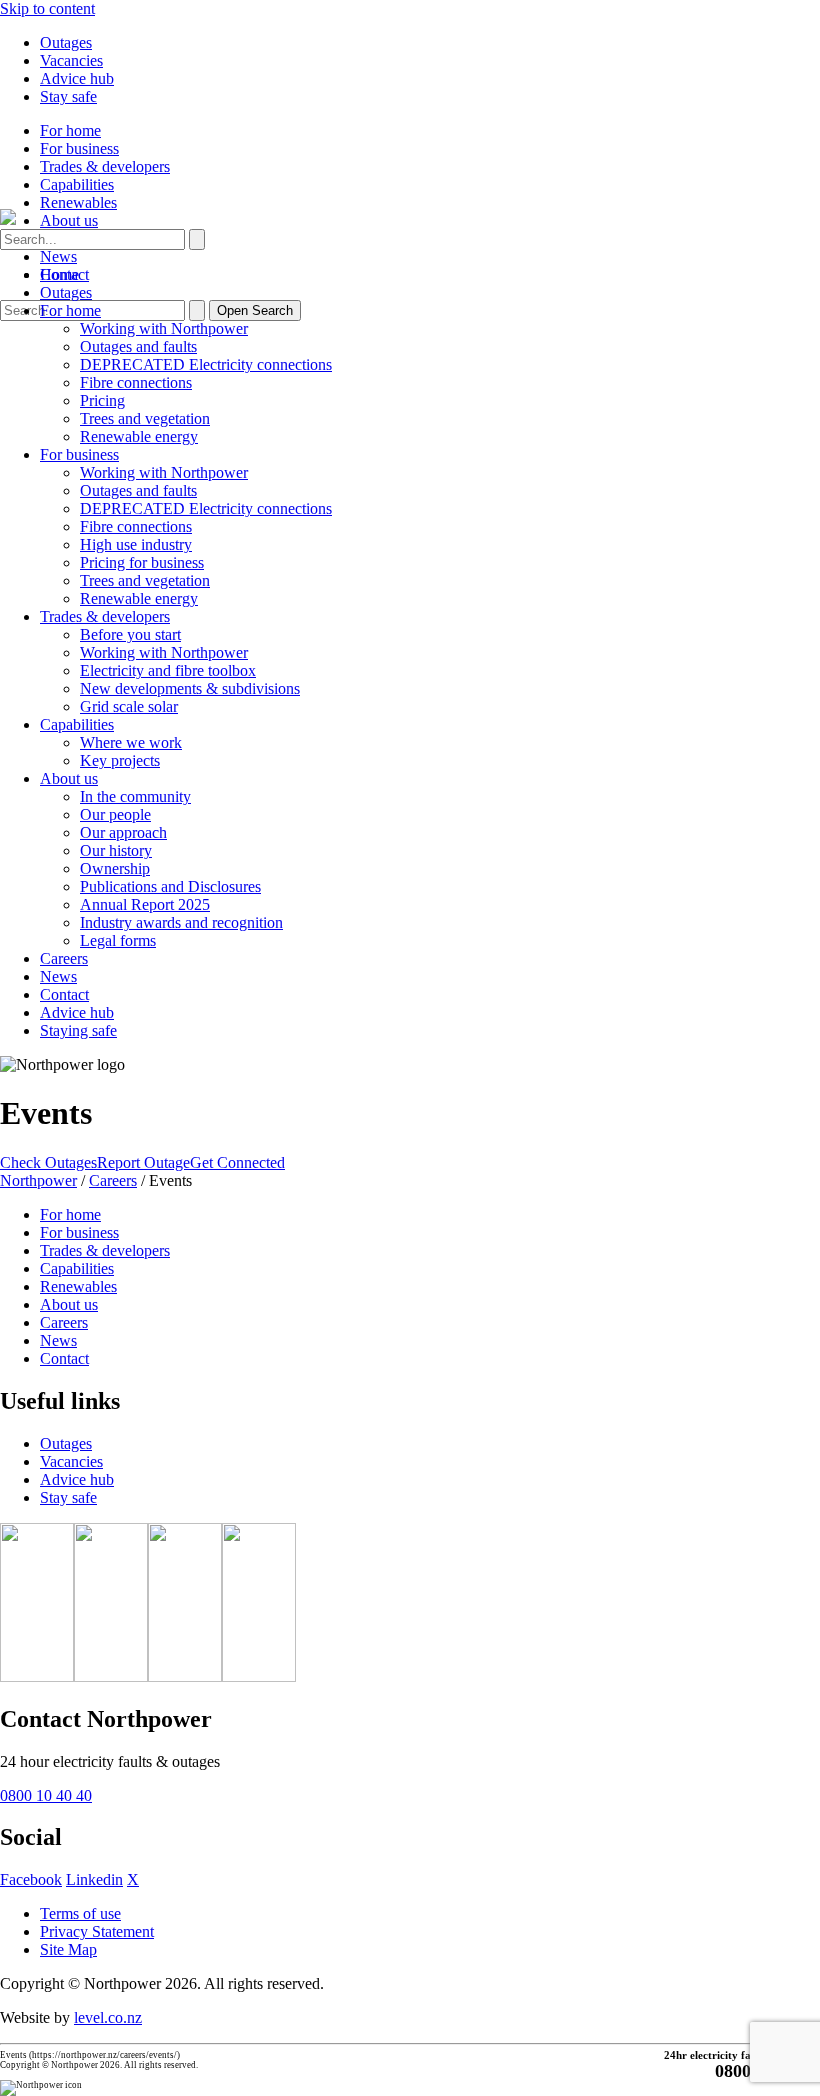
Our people (115, 814)
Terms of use (80, 1913)
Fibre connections (136, 382)
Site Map (68, 1949)
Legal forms (118, 940)
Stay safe (68, 96)
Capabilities (77, 184)
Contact (64, 994)
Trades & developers (105, 166)
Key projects (120, 760)
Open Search (255, 310)
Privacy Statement (97, 1931)
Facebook (31, 1879)
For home (70, 130)
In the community (135, 796)
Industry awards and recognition (181, 922)
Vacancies (71, 60)
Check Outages (48, 1162)
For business (79, 148)
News (58, 256)
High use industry (136, 544)
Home (59, 274)
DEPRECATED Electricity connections (206, 364)
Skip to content (47, 8)
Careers (64, 958)
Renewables (78, 202)
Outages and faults (138, 346)
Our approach (123, 832)
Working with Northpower (164, 328)
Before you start (130, 634)
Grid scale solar (129, 706)
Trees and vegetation (145, 418)
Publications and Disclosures (170, 886)
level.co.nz (108, 2017)
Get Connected (237, 1162)
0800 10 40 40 (46, 1795)
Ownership (115, 868)
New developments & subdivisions (190, 688)
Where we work (131, 742)
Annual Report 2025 (145, 904)
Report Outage (143, 1162)
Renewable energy (139, 436)
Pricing (102, 400)
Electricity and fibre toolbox (168, 670)
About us (69, 220)
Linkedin (94, 1879)
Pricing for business (142, 562)
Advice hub (77, 78)
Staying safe (78, 1030)
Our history (116, 850)
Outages (66, 42)
